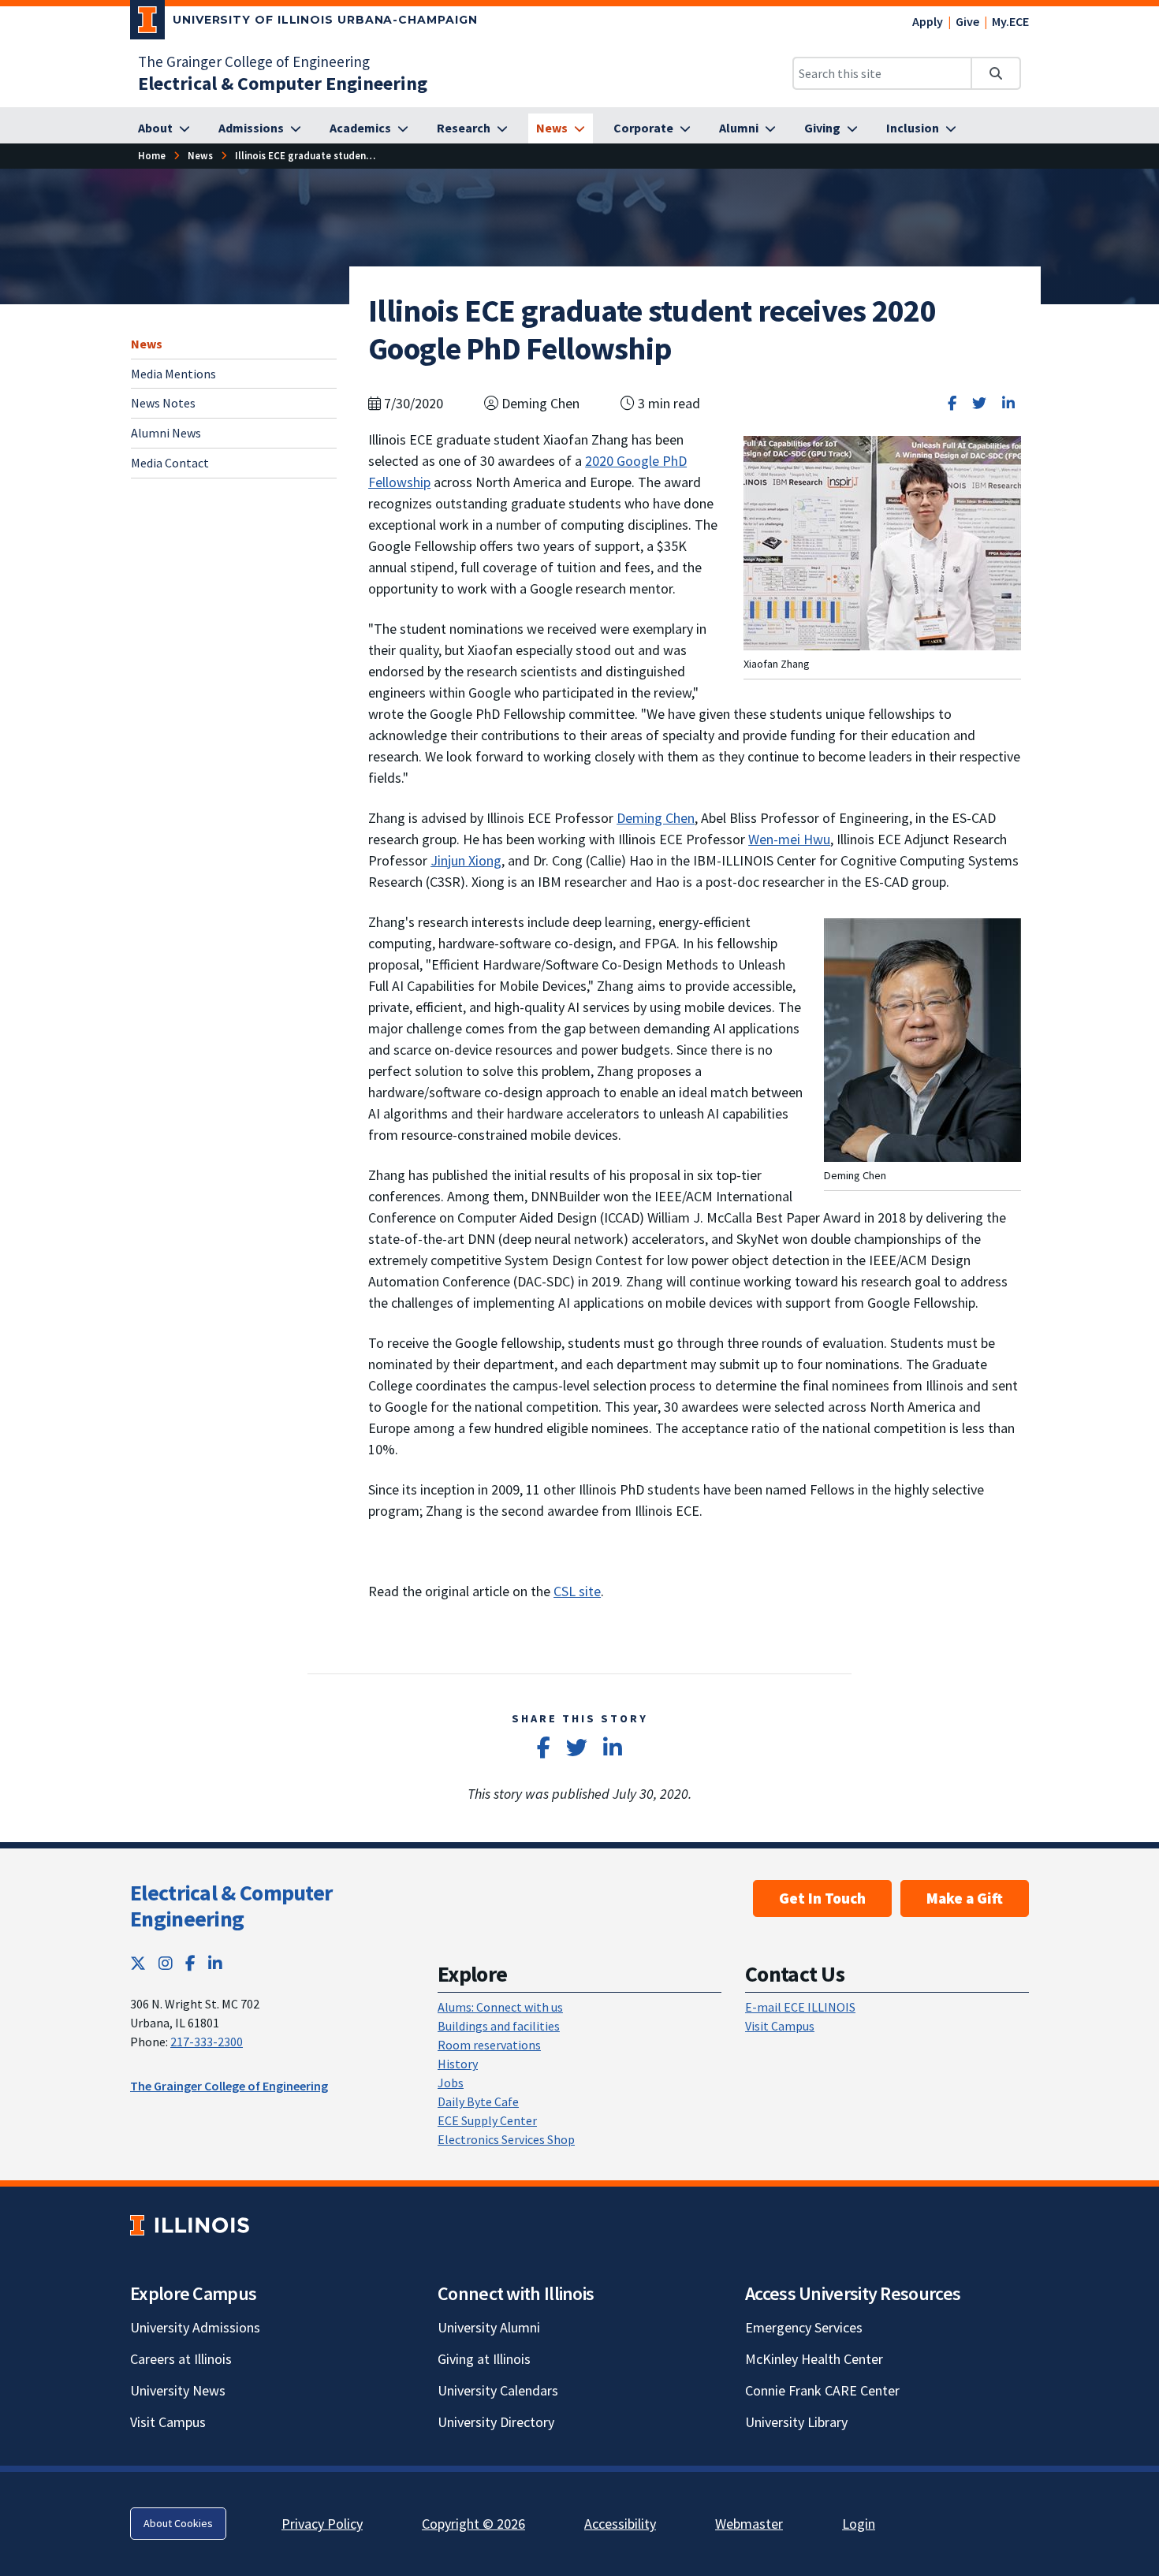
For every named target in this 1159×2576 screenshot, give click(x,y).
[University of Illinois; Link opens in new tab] (190, 2225)
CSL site (577, 1591)
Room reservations (489, 2045)
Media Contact (170, 463)
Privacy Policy (322, 2524)
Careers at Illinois (181, 2359)
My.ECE (1010, 21)
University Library (796, 2422)
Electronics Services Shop (506, 2139)
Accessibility (620, 2524)
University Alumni (489, 2327)
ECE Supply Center (487, 2120)
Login (859, 2524)
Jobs (451, 2083)
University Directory (496, 2422)
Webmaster (749, 2524)
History (458, 2064)
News (147, 344)
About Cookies (178, 2523)
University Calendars (498, 2390)
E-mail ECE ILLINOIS (800, 2007)
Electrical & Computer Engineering (231, 1906)
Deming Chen (656, 818)
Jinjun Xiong (466, 860)
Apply (928, 21)
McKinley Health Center (814, 2359)
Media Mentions (173, 373)
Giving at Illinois (484, 2359)
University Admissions (195, 2327)
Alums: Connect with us (500, 2007)
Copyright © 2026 (473, 2524)
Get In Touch (822, 1898)
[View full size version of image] (882, 542)
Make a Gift (965, 1898)
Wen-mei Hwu (789, 839)
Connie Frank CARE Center (822, 2390)
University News (178, 2390)
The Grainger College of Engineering (254, 61)
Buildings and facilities (499, 2026)
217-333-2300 (207, 2042)
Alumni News (166, 433)
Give (967, 21)
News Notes (163, 403)
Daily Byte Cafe (478, 2101)
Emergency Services (804, 2327)
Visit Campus (780, 2026)
